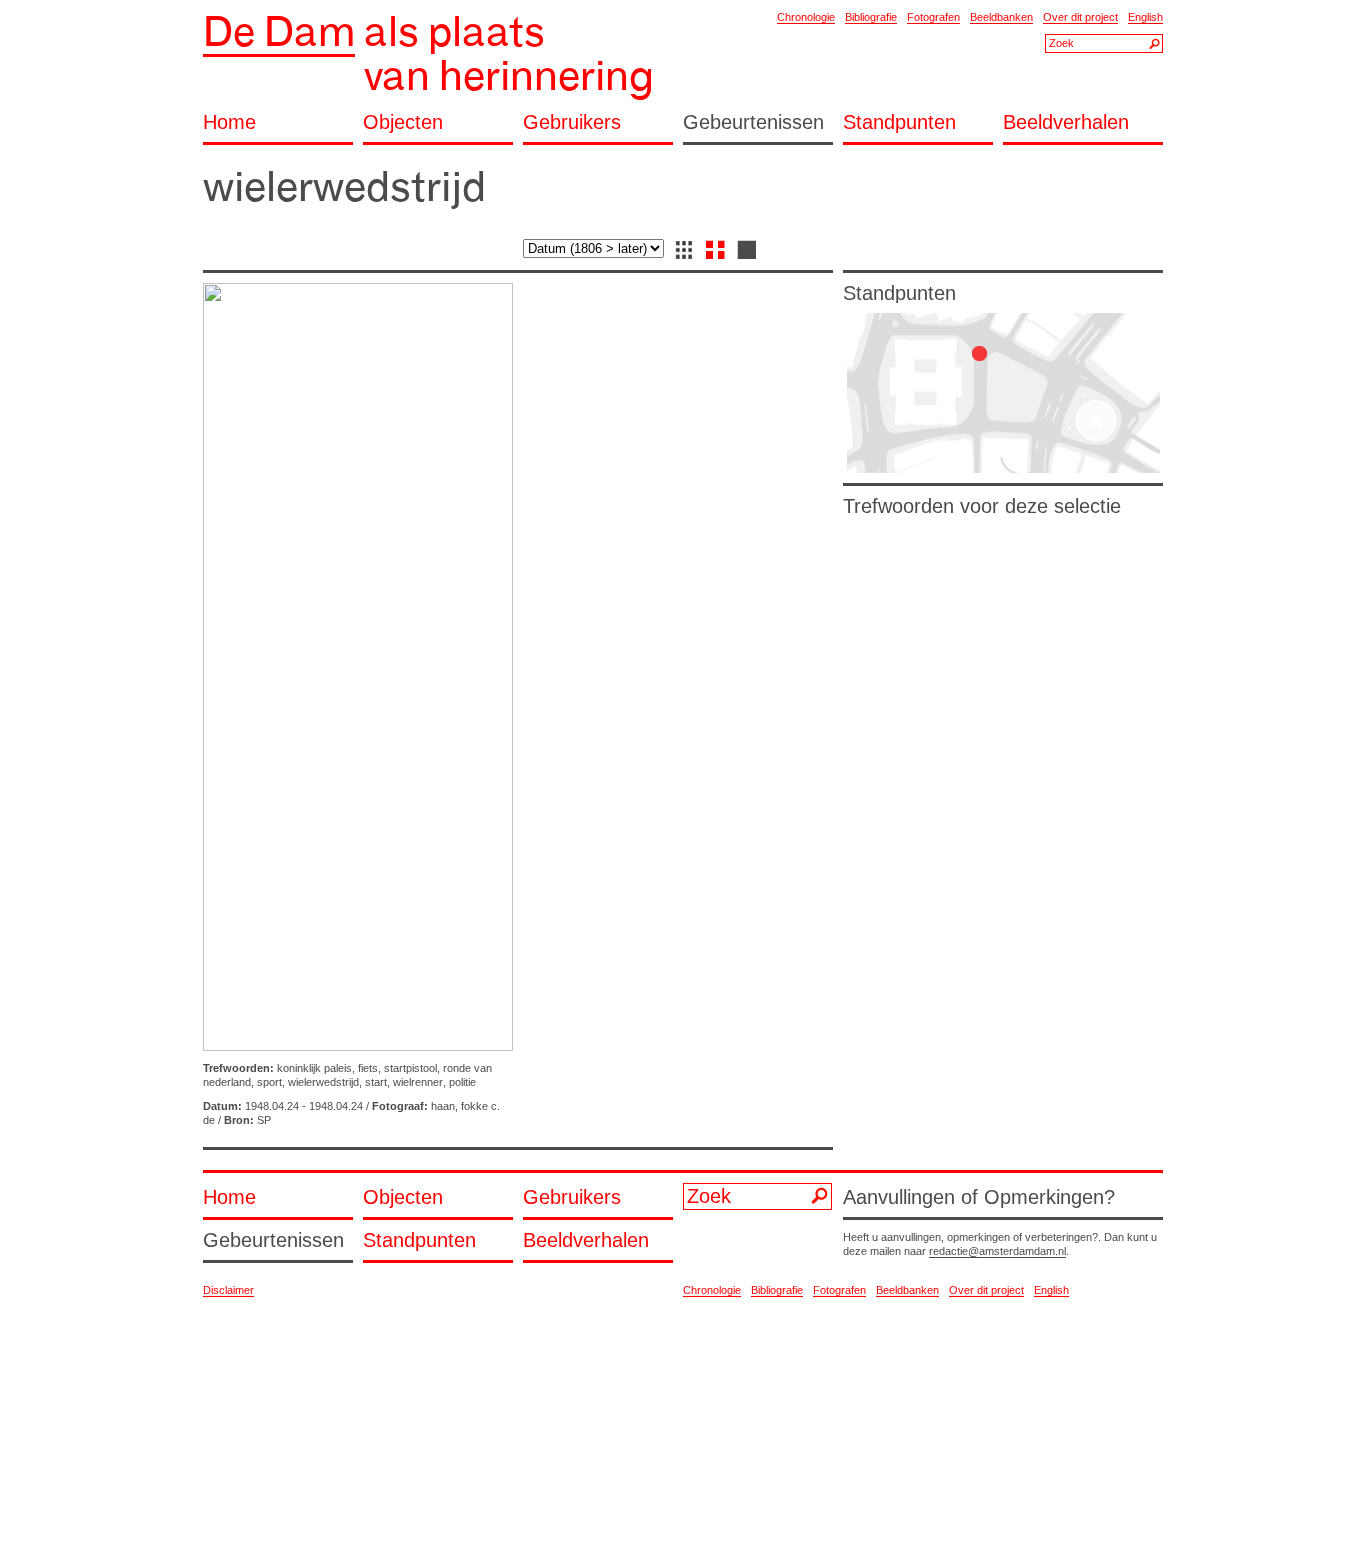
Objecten (403, 122)
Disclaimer (228, 1290)
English (1145, 17)
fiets (368, 1068)
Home (229, 122)
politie (462, 1082)
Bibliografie (871, 17)
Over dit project (1080, 17)
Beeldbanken (1001, 17)
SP (264, 1120)
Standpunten (899, 122)
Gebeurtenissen (753, 122)
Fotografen (933, 17)
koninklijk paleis (314, 1068)
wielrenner (418, 1082)
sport (269, 1082)
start (376, 1082)
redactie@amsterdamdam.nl (997, 1251)
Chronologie (806, 17)
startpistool (410, 1068)
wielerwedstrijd (323, 1082)
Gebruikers (572, 122)
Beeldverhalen (1066, 122)
